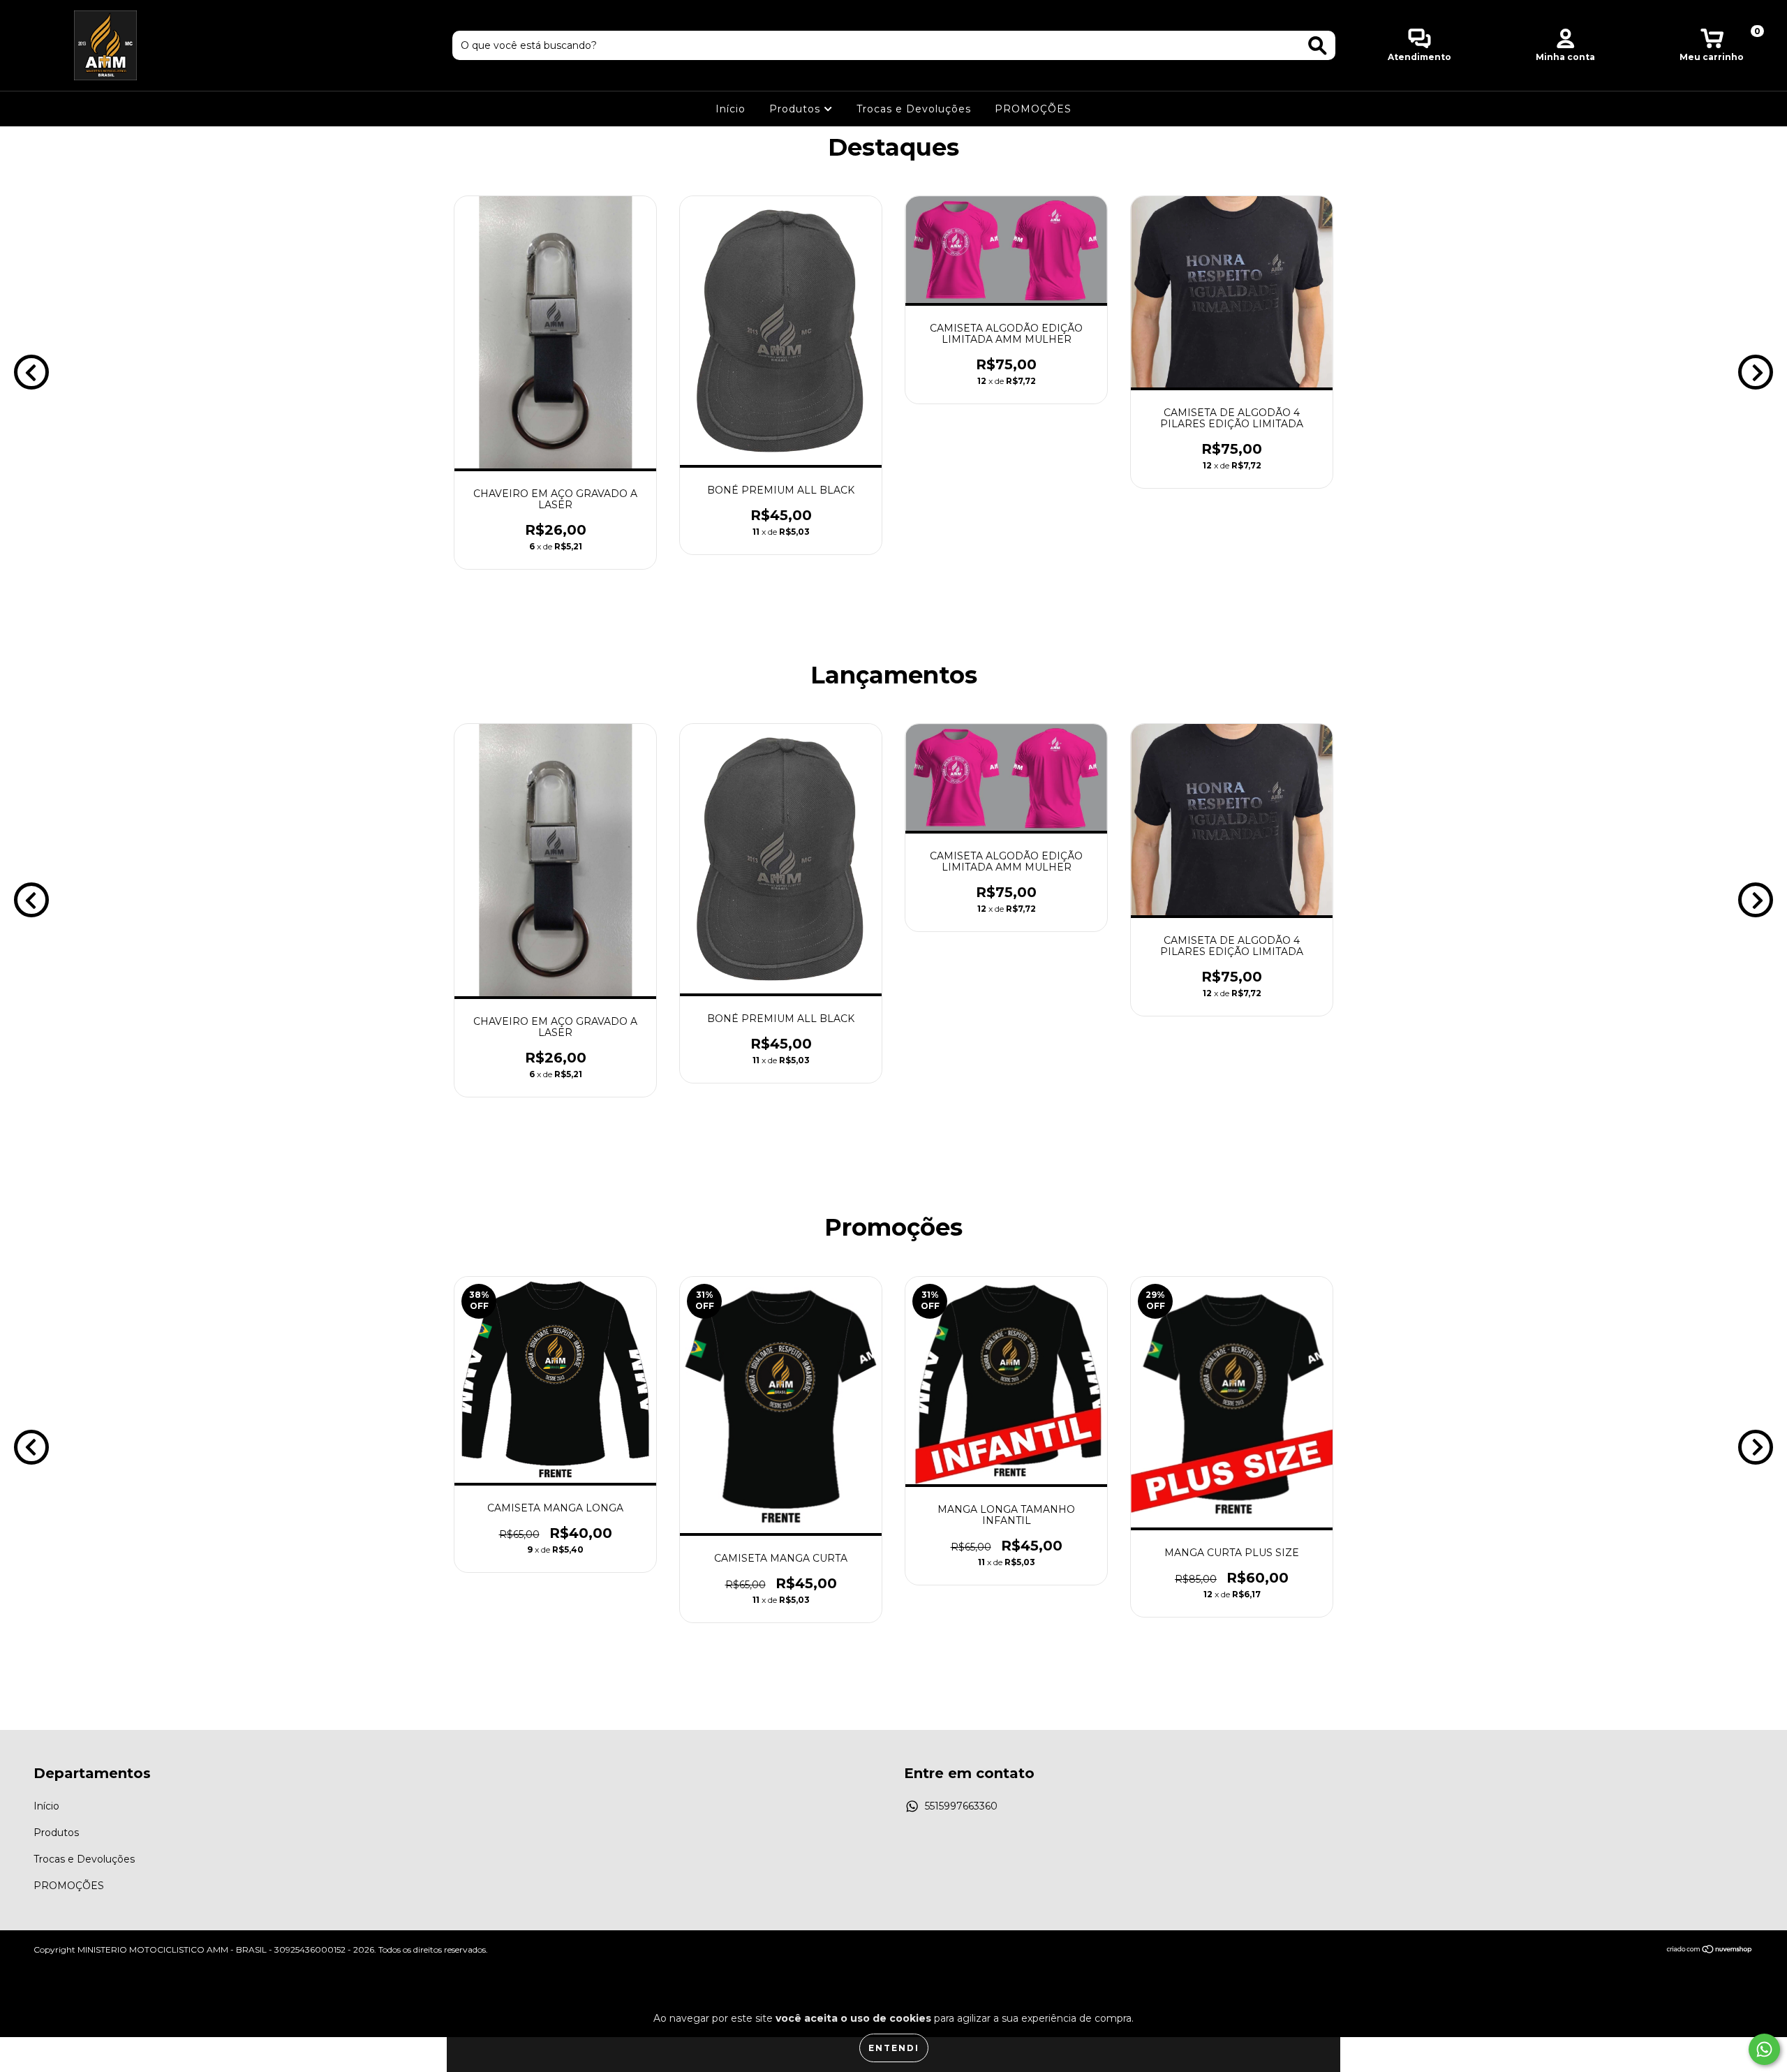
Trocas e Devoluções (914, 109)
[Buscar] (1318, 46)
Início (731, 109)
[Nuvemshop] (1710, 1951)
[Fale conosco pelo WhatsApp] (1764, 2049)
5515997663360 (961, 1806)
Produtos (796, 109)
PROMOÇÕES (1033, 109)
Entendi (894, 2048)
